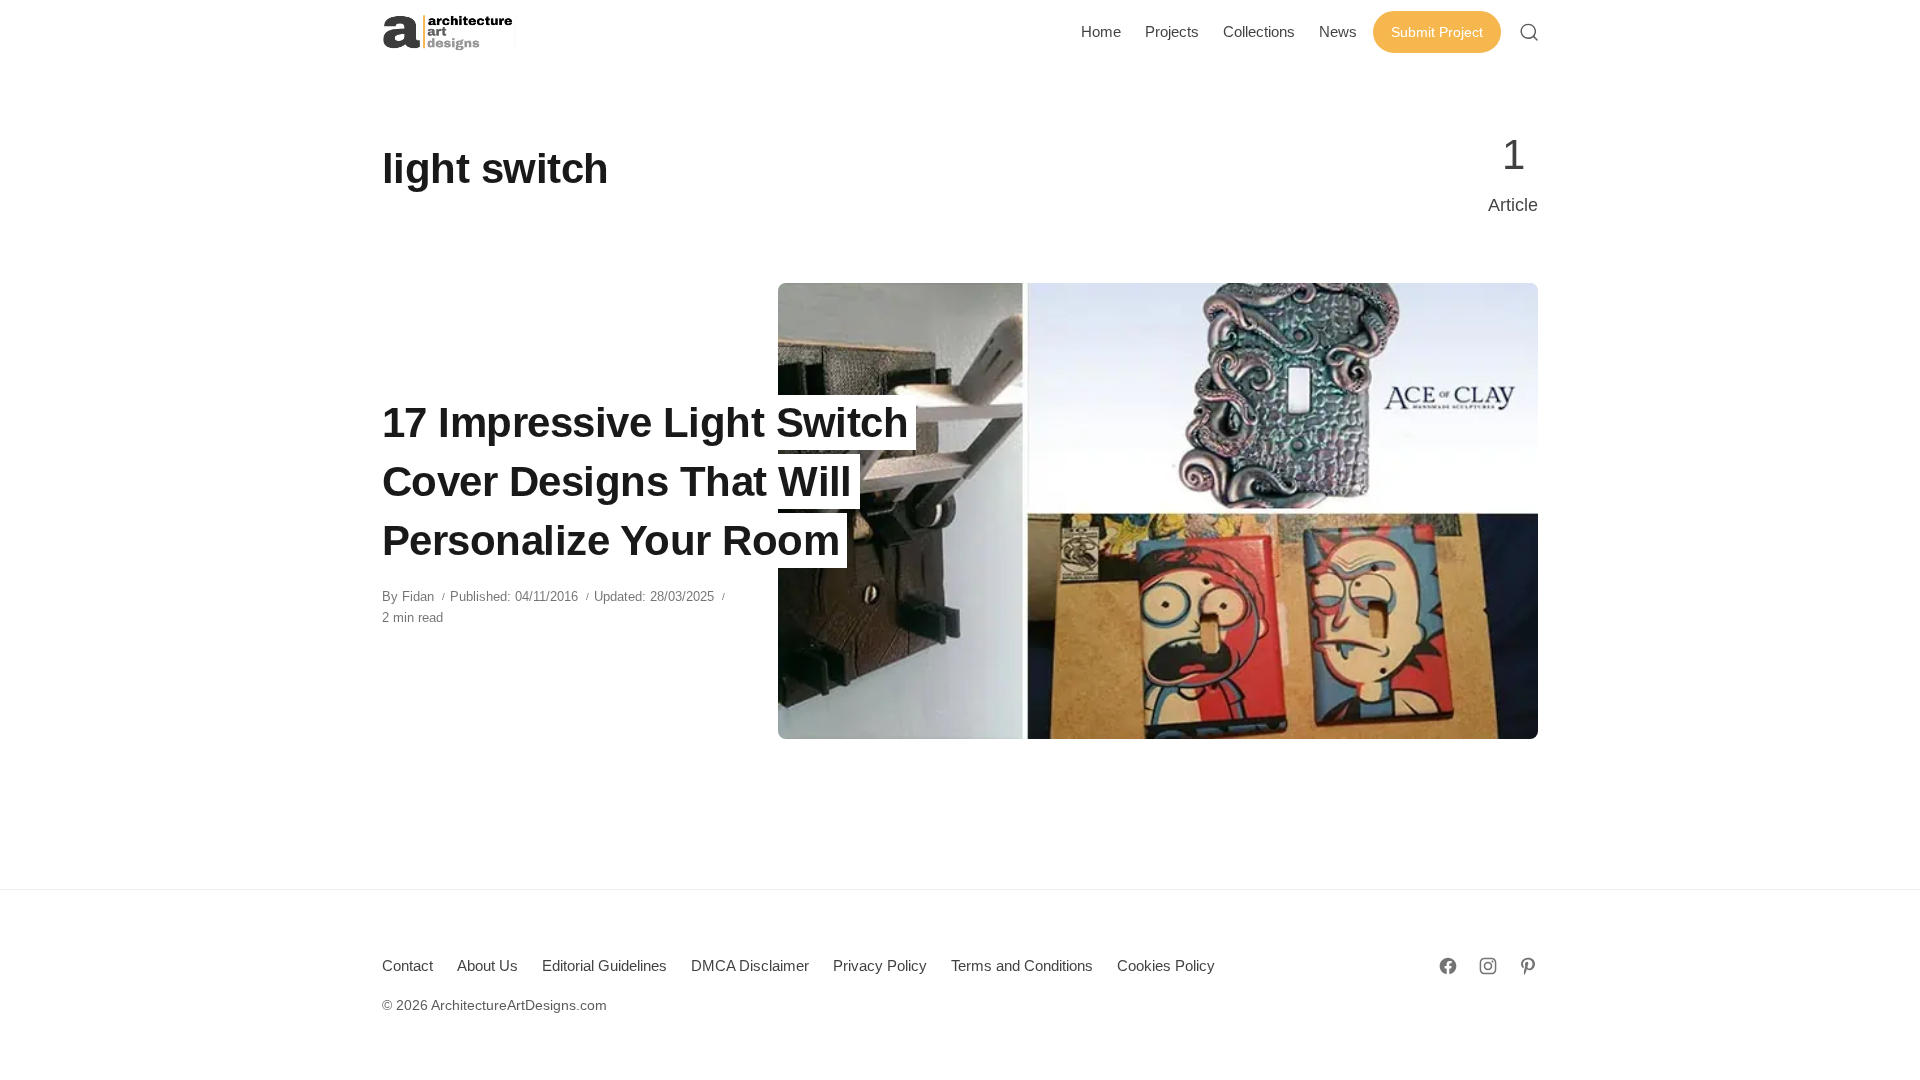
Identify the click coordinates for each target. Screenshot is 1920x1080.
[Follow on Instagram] (1488, 966)
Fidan (418, 596)
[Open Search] (1529, 32)
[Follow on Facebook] (1448, 966)
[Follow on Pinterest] (1528, 966)
